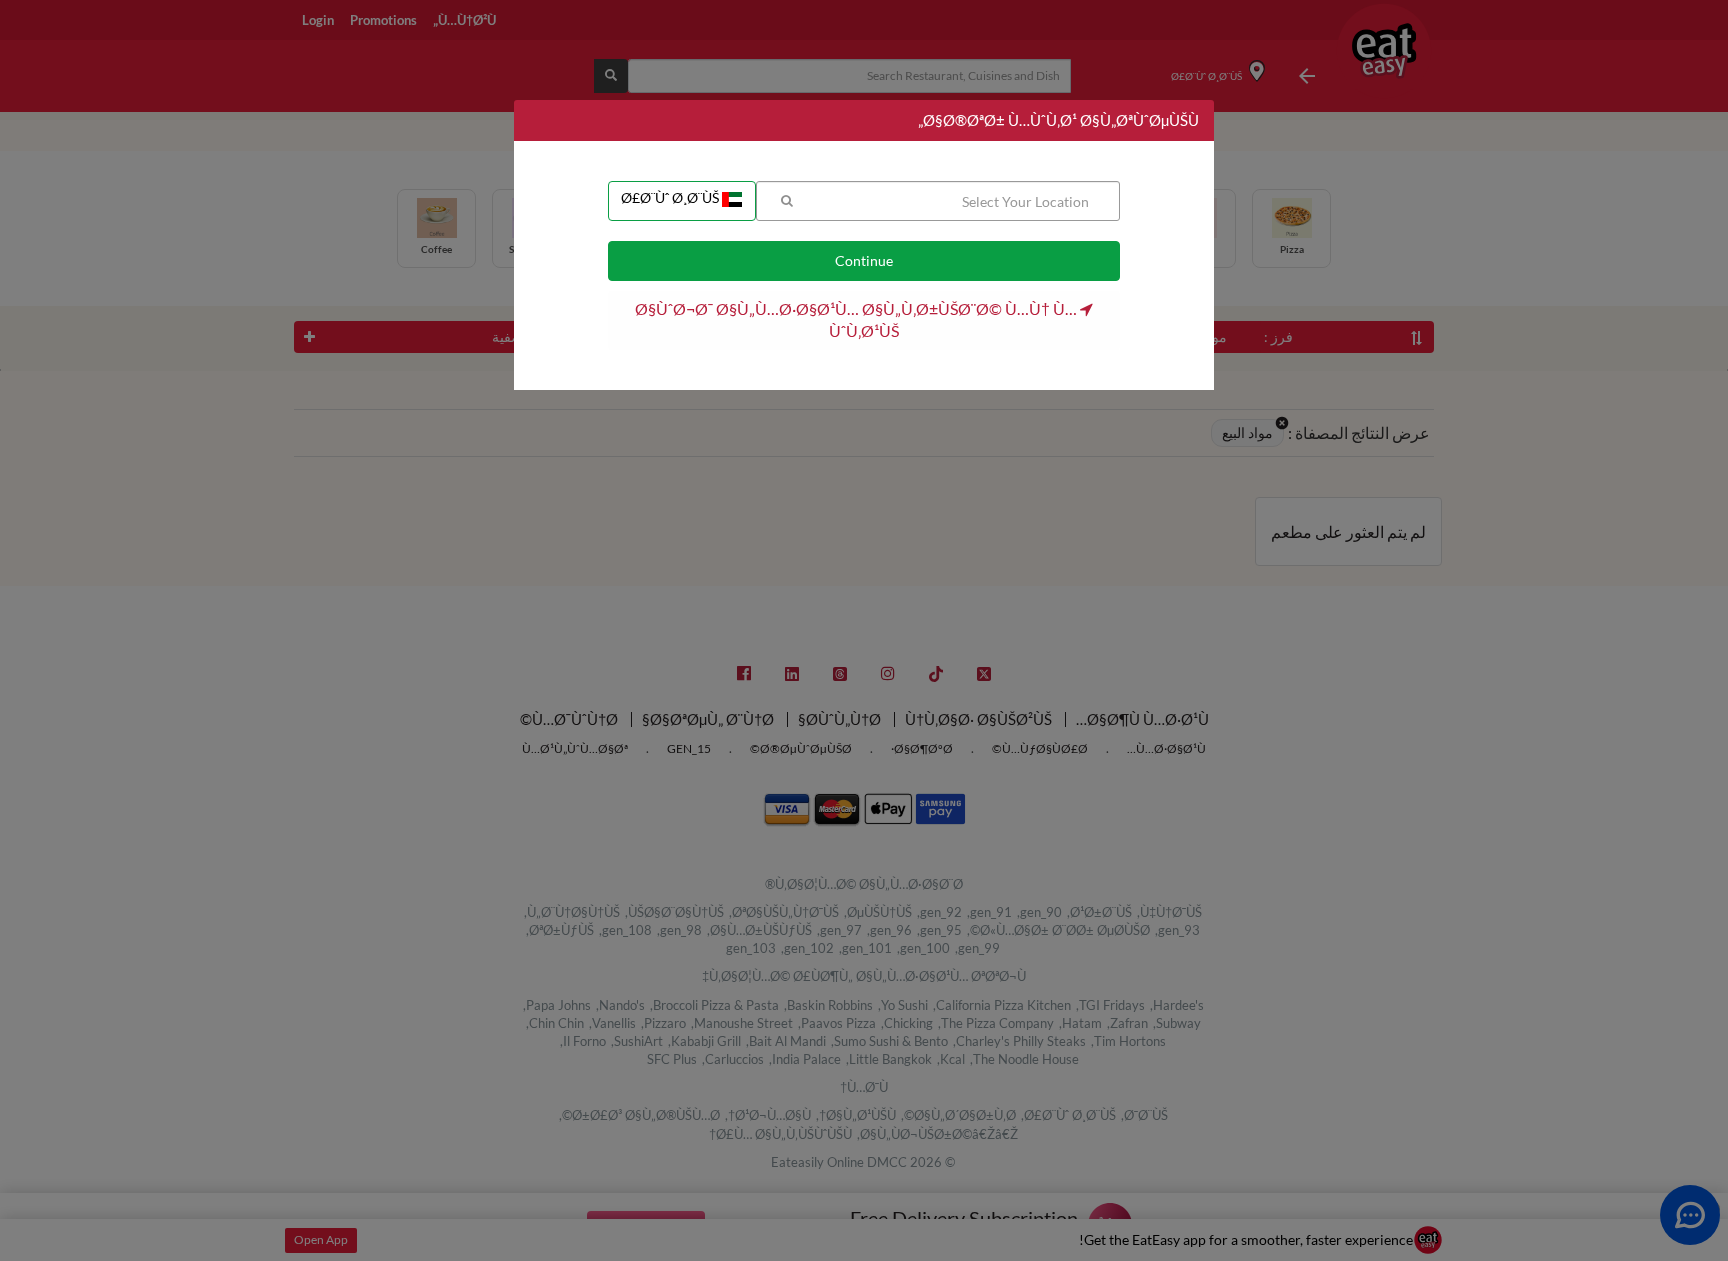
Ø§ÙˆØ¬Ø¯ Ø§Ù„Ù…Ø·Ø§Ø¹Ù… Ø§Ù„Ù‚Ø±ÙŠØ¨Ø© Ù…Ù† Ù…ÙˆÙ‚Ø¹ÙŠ (857, 319)
